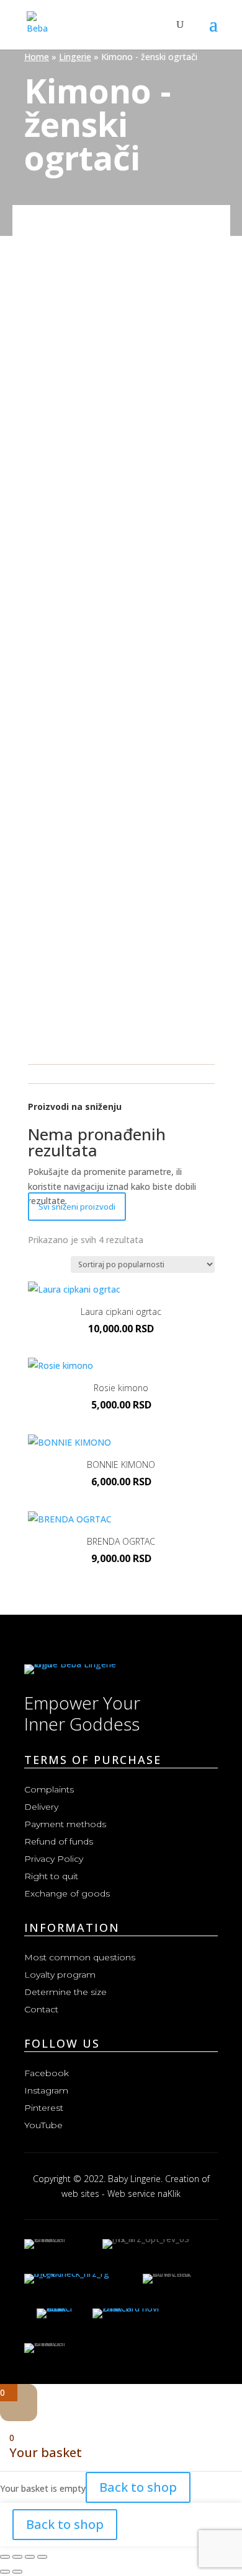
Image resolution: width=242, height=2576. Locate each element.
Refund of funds (59, 1841)
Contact (41, 2009)
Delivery (41, 1807)
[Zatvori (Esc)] (42, 2557)
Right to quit (51, 1876)
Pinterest (44, 2108)
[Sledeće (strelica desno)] (17, 2572)
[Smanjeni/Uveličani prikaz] (5, 2557)
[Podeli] (30, 2557)
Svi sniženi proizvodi (77, 1207)
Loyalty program (60, 1975)
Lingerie (75, 57)
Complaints (49, 1789)
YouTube (43, 2125)
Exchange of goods (67, 1893)
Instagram (46, 2090)
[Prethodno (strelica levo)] (5, 2572)
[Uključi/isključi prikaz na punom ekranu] (17, 2557)
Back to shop (138, 2487)
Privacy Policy (54, 1859)
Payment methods (65, 1824)
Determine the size (65, 1992)
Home (37, 57)
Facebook (47, 2073)
